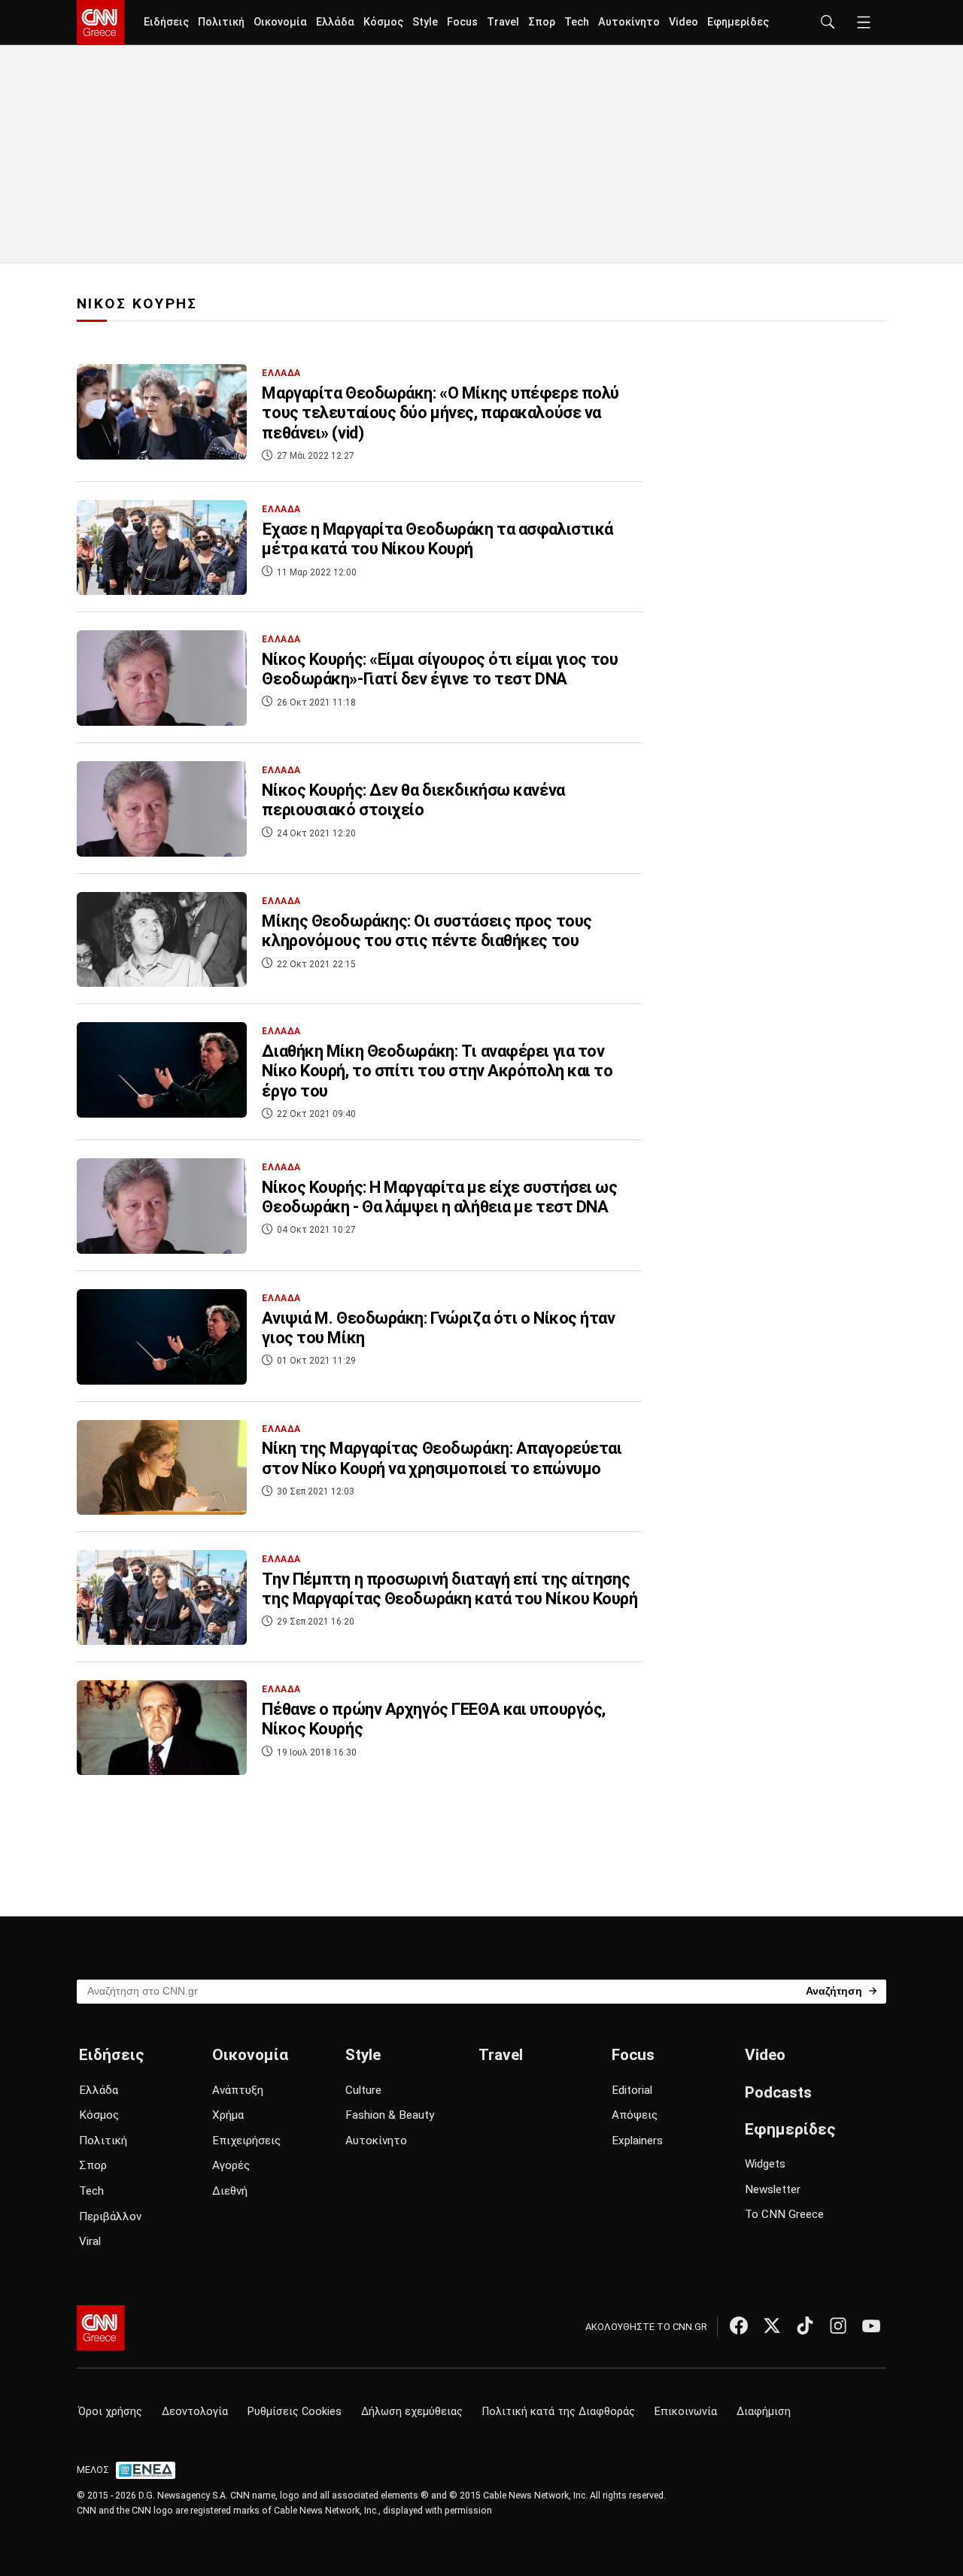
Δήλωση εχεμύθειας (412, 2412)
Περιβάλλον (110, 2216)
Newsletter (773, 2189)
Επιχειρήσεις (246, 2141)
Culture (363, 2090)
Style (425, 22)
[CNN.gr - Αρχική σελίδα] (100, 2328)
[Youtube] (871, 2326)
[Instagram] (838, 2326)
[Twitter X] (772, 2326)
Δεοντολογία (195, 2412)
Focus (462, 22)
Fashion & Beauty (390, 2115)
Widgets (765, 2164)
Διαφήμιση (764, 2412)
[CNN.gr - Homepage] (100, 23)
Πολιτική (221, 22)
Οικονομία (280, 22)
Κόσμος (383, 22)
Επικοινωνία (686, 2412)
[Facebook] (739, 2326)
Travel (503, 22)
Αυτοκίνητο (629, 22)
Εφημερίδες (738, 22)
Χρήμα (228, 2115)
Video (684, 22)
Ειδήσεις (166, 22)
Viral (90, 2241)
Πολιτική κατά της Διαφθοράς (559, 2412)
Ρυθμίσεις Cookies (295, 2412)
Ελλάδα (335, 22)
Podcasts (778, 2092)
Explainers (637, 2141)
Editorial (632, 2090)
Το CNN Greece (784, 2214)
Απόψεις (635, 2115)
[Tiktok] (805, 2326)
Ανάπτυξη (238, 2090)
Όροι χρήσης (110, 2412)
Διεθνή (230, 2191)
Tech (577, 22)
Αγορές (231, 2165)
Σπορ (542, 22)
